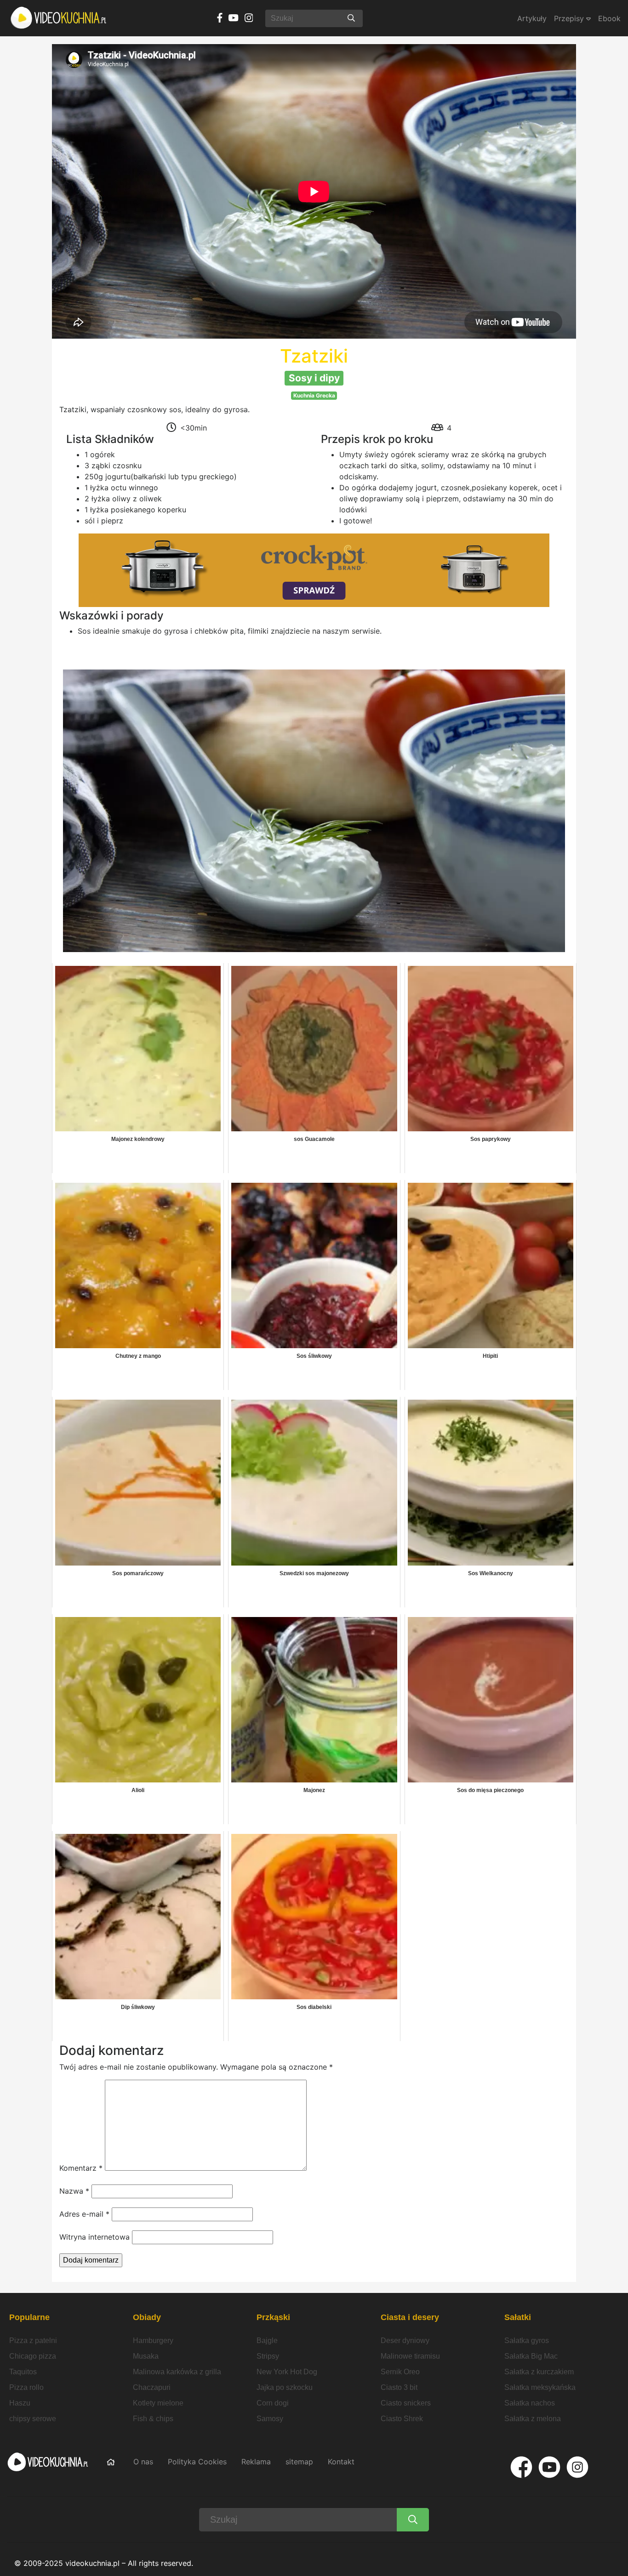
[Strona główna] (59, 18)
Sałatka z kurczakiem (539, 2372)
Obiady (147, 2317)
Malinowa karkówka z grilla (177, 2372)
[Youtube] (549, 2467)
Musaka (146, 2356)
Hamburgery (153, 2341)
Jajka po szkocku (285, 2387)
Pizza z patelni (33, 2341)
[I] (577, 2467)
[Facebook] (521, 2467)
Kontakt (341, 2462)
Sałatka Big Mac (531, 2356)
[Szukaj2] (413, 2520)
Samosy (270, 2419)
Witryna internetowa (94, 2237)
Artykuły (532, 18)
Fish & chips (153, 2419)
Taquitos (23, 2372)
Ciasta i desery (410, 2317)
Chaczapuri (152, 2387)
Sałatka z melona (533, 2419)
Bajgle (267, 2341)
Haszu (20, 2403)
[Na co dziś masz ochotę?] (351, 18)
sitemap (299, 2462)
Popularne (29, 2317)
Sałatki (518, 2317)
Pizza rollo (26, 2387)
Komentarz (81, 2168)
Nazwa (74, 2191)
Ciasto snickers (406, 2403)
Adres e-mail (84, 2214)
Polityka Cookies (197, 2462)
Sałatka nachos (530, 2403)
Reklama (256, 2462)
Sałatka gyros (527, 2341)
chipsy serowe (33, 2419)
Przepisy (570, 18)
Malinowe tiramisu (410, 2356)
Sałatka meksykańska (540, 2387)
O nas (143, 2462)
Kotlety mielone (158, 2403)
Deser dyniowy (405, 2341)
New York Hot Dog (287, 2372)
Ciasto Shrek (402, 2419)
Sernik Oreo (400, 2372)
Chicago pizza (33, 2356)
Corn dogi (273, 2403)
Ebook (609, 18)
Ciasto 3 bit (399, 2387)
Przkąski (273, 2317)
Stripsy (268, 2356)
